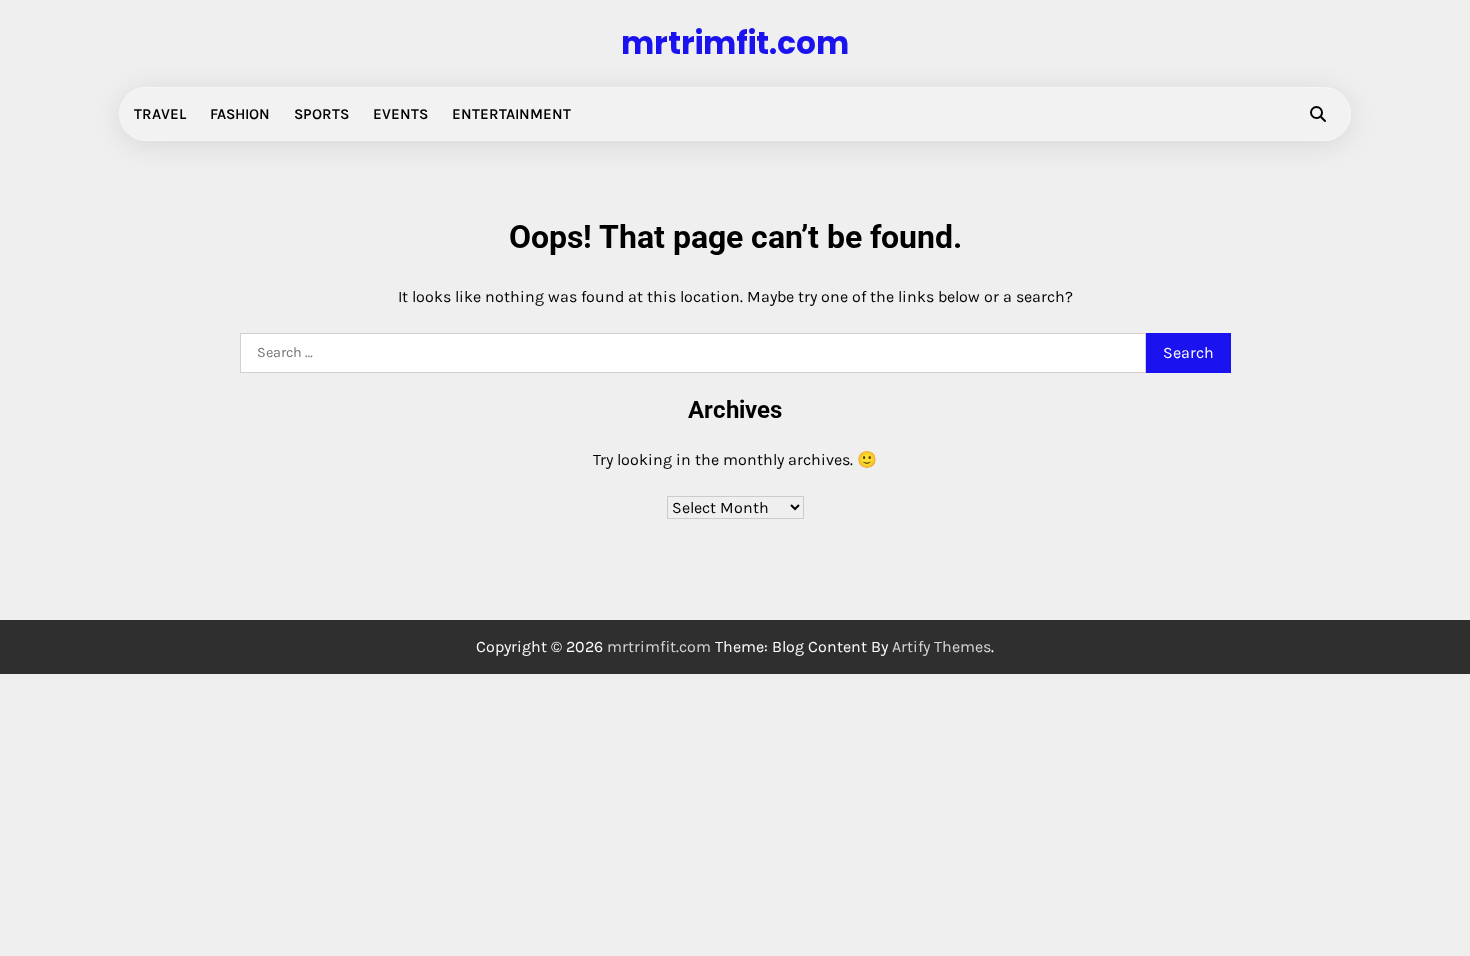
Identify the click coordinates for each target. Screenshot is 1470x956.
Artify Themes (941, 646)
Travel (160, 114)
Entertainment (511, 114)
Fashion (240, 114)
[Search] (1318, 114)
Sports (321, 114)
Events (400, 114)
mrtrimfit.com (735, 43)
